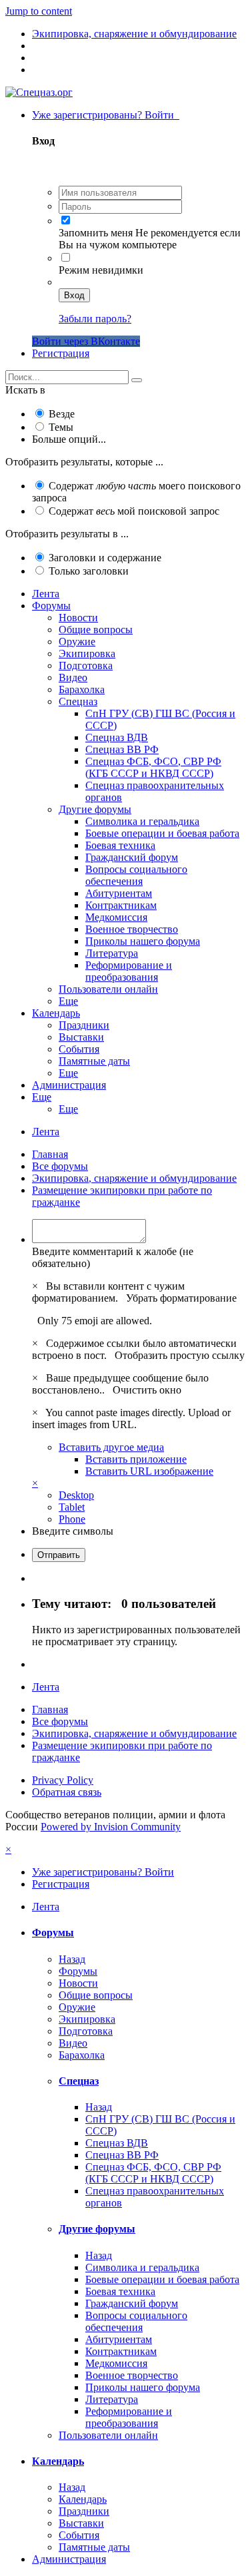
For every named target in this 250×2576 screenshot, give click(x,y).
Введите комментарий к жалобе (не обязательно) (113, 1257)
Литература (112, 953)
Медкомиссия (116, 917)
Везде (62, 414)
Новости (78, 618)
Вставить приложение (136, 1459)
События (79, 1049)
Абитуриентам (119, 893)
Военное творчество (132, 929)
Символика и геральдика (142, 821)
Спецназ (78, 701)
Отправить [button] (59, 1555)
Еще (68, 1001)
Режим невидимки (101, 270)
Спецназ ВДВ (117, 737)
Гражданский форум (132, 857)
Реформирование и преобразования (129, 971)
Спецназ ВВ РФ (122, 749)
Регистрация (61, 353)
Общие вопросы (96, 630)
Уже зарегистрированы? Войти (106, 115)
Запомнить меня (96, 233)
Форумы (51, 606)
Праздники (84, 1025)
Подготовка (86, 665)
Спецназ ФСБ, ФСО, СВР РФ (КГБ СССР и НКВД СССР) (153, 767)
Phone (72, 1519)
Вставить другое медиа (111, 1447)
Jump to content (39, 11)
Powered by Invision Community (111, 1827)
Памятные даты (94, 1061)
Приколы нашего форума (143, 941)
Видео (73, 677)
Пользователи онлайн (108, 989)
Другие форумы (95, 809)
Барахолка (82, 689)
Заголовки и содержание (105, 558)
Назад (72, 1959)
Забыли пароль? (95, 319)
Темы (61, 427)
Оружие (77, 642)
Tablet (72, 1507)
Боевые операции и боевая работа (162, 833)
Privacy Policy (63, 1780)
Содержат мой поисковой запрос (134, 511)
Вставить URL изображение (149, 1471)
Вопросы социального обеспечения (136, 875)
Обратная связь (67, 1792)
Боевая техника (120, 845)
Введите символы (73, 1531)
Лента (46, 594)
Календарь (56, 1013)
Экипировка (87, 653)
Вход (74, 295)
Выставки (81, 1037)
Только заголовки (89, 571)
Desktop (76, 1495)
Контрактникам (121, 905)
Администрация (69, 1085)
